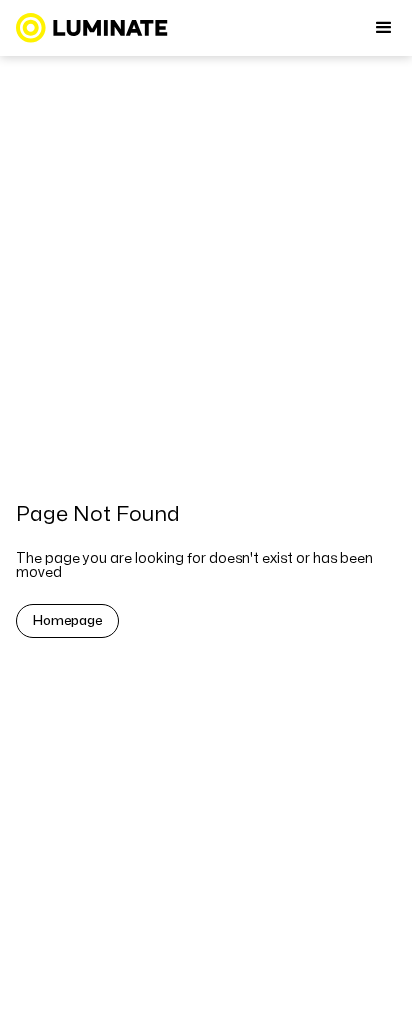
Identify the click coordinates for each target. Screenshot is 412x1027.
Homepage (67, 621)
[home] (92, 28)
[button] (384, 28)
